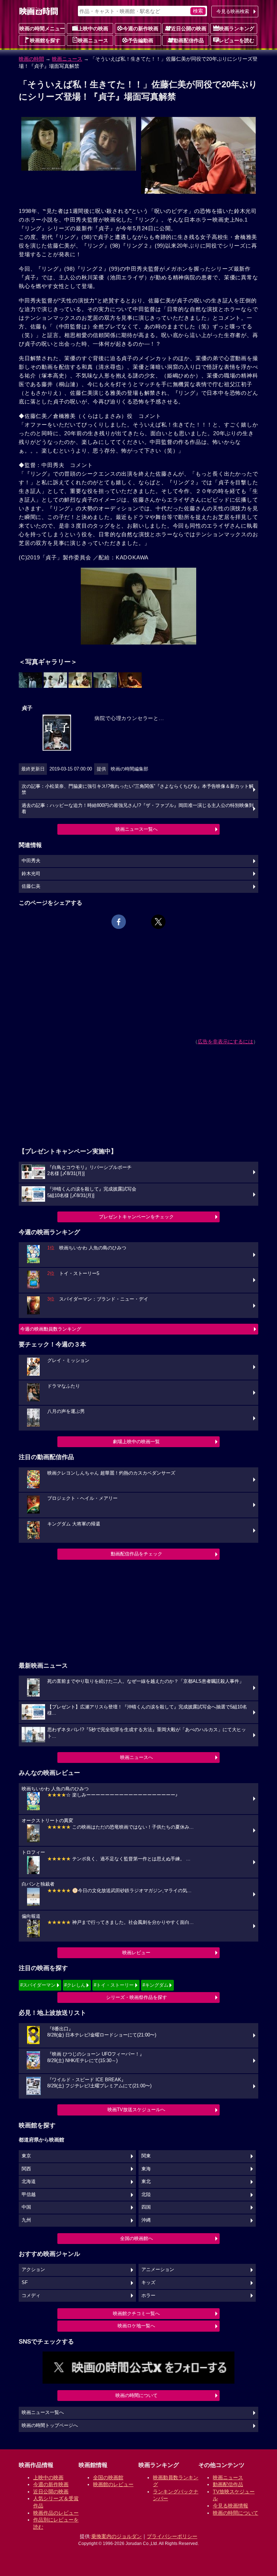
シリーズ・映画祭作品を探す (137, 1997)
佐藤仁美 (31, 886)
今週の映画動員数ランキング (51, 1329)
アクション (33, 2270)
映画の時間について (137, 2395)
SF (25, 2283)
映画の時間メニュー (42, 29)
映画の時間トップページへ (50, 2426)
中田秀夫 (31, 861)
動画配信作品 (189, 40)
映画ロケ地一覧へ (136, 2326)
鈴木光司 (31, 874)
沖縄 (146, 2220)
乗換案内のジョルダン (116, 2536)
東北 (146, 2182)
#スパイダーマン (38, 1985)
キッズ (148, 2283)
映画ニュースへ (137, 1757)
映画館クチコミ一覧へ (136, 2313)
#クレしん (75, 1985)
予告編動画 (141, 40)
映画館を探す (45, 40)
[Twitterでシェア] (158, 922)
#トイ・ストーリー (114, 1985)
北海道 (29, 2182)
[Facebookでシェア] (119, 922)
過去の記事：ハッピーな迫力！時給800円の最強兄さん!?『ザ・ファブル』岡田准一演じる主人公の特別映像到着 (138, 809)
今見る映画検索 (233, 11)
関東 (146, 2156)
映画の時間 (31, 59)
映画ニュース (93, 40)
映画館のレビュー (113, 2484)
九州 (26, 2220)
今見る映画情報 (230, 2506)
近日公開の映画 (189, 29)
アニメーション (158, 2270)
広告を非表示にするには (225, 1042)
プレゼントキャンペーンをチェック (136, 1217)
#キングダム (155, 1985)
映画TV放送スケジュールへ (136, 2110)
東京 (26, 2156)
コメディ (31, 2296)
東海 (146, 2169)
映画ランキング (237, 29)
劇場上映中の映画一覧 (136, 1442)
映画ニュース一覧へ (137, 829)
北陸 (146, 2195)
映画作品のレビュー (56, 2513)
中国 (26, 2207)
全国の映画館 (108, 2477)
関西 (26, 2169)
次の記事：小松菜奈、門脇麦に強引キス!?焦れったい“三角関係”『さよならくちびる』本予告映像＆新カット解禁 (138, 790)
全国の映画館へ (137, 2238)
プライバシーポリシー (172, 2536)
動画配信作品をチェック (137, 1554)
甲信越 (29, 2195)
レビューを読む (237, 40)
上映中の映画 (93, 29)
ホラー (148, 2296)
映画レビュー (136, 1953)
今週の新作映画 (141, 29)
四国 (146, 2207)
